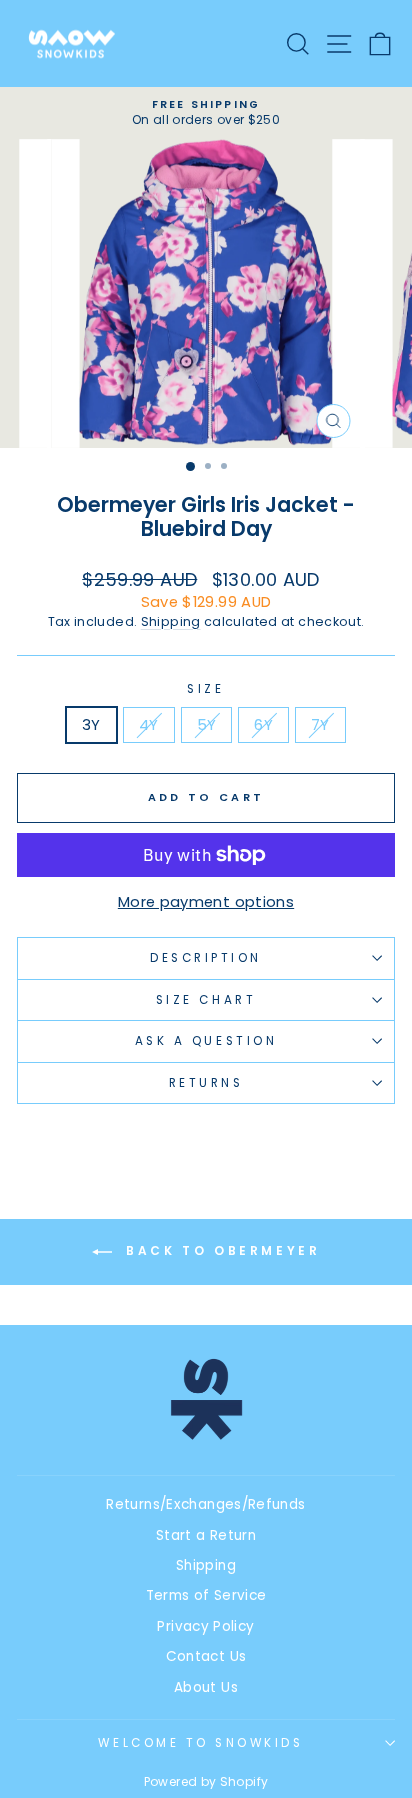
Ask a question (206, 1041)
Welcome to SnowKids (200, 1743)
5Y (207, 725)
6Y (263, 725)
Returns (206, 1083)
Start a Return (206, 1535)
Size (205, 689)
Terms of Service (206, 1595)
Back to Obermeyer (220, 1251)
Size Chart (206, 1000)
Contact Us (206, 1656)
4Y (149, 725)
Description (206, 958)
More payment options (206, 902)
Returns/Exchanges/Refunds (205, 1504)
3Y (91, 725)
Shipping (171, 621)
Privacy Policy (205, 1626)
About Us (206, 1687)
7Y (320, 725)
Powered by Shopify (206, 1781)
